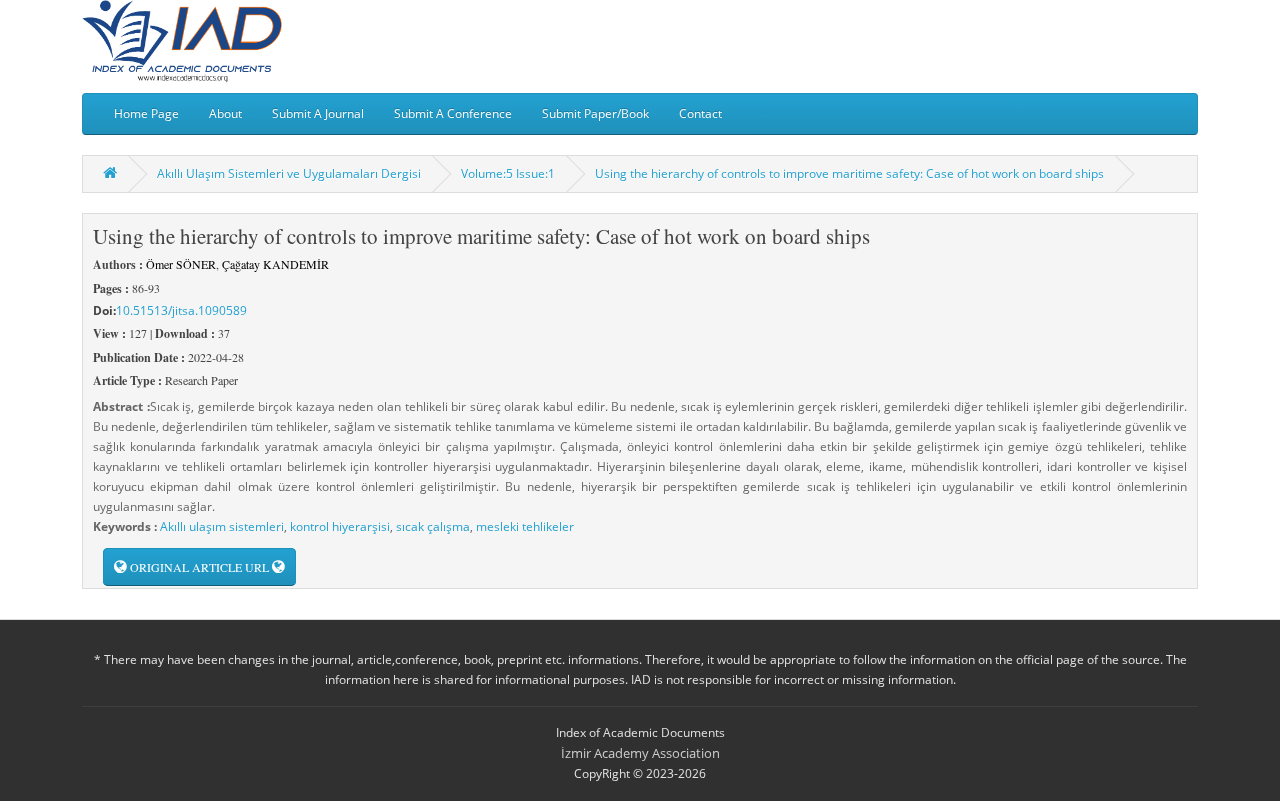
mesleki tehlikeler (525, 526)
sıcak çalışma (433, 526)
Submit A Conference (453, 113)
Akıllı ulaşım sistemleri (222, 526)
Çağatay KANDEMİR (275, 264)
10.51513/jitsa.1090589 (181, 310)
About (225, 113)
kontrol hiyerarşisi (340, 526)
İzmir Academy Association (640, 753)
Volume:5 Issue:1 (508, 173)
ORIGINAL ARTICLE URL (199, 567)
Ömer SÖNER (181, 264)
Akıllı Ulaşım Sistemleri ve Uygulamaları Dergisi (289, 173)
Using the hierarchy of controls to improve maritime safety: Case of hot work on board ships (849, 173)
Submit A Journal (318, 113)
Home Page (146, 113)
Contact (700, 113)
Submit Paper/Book (595, 113)
